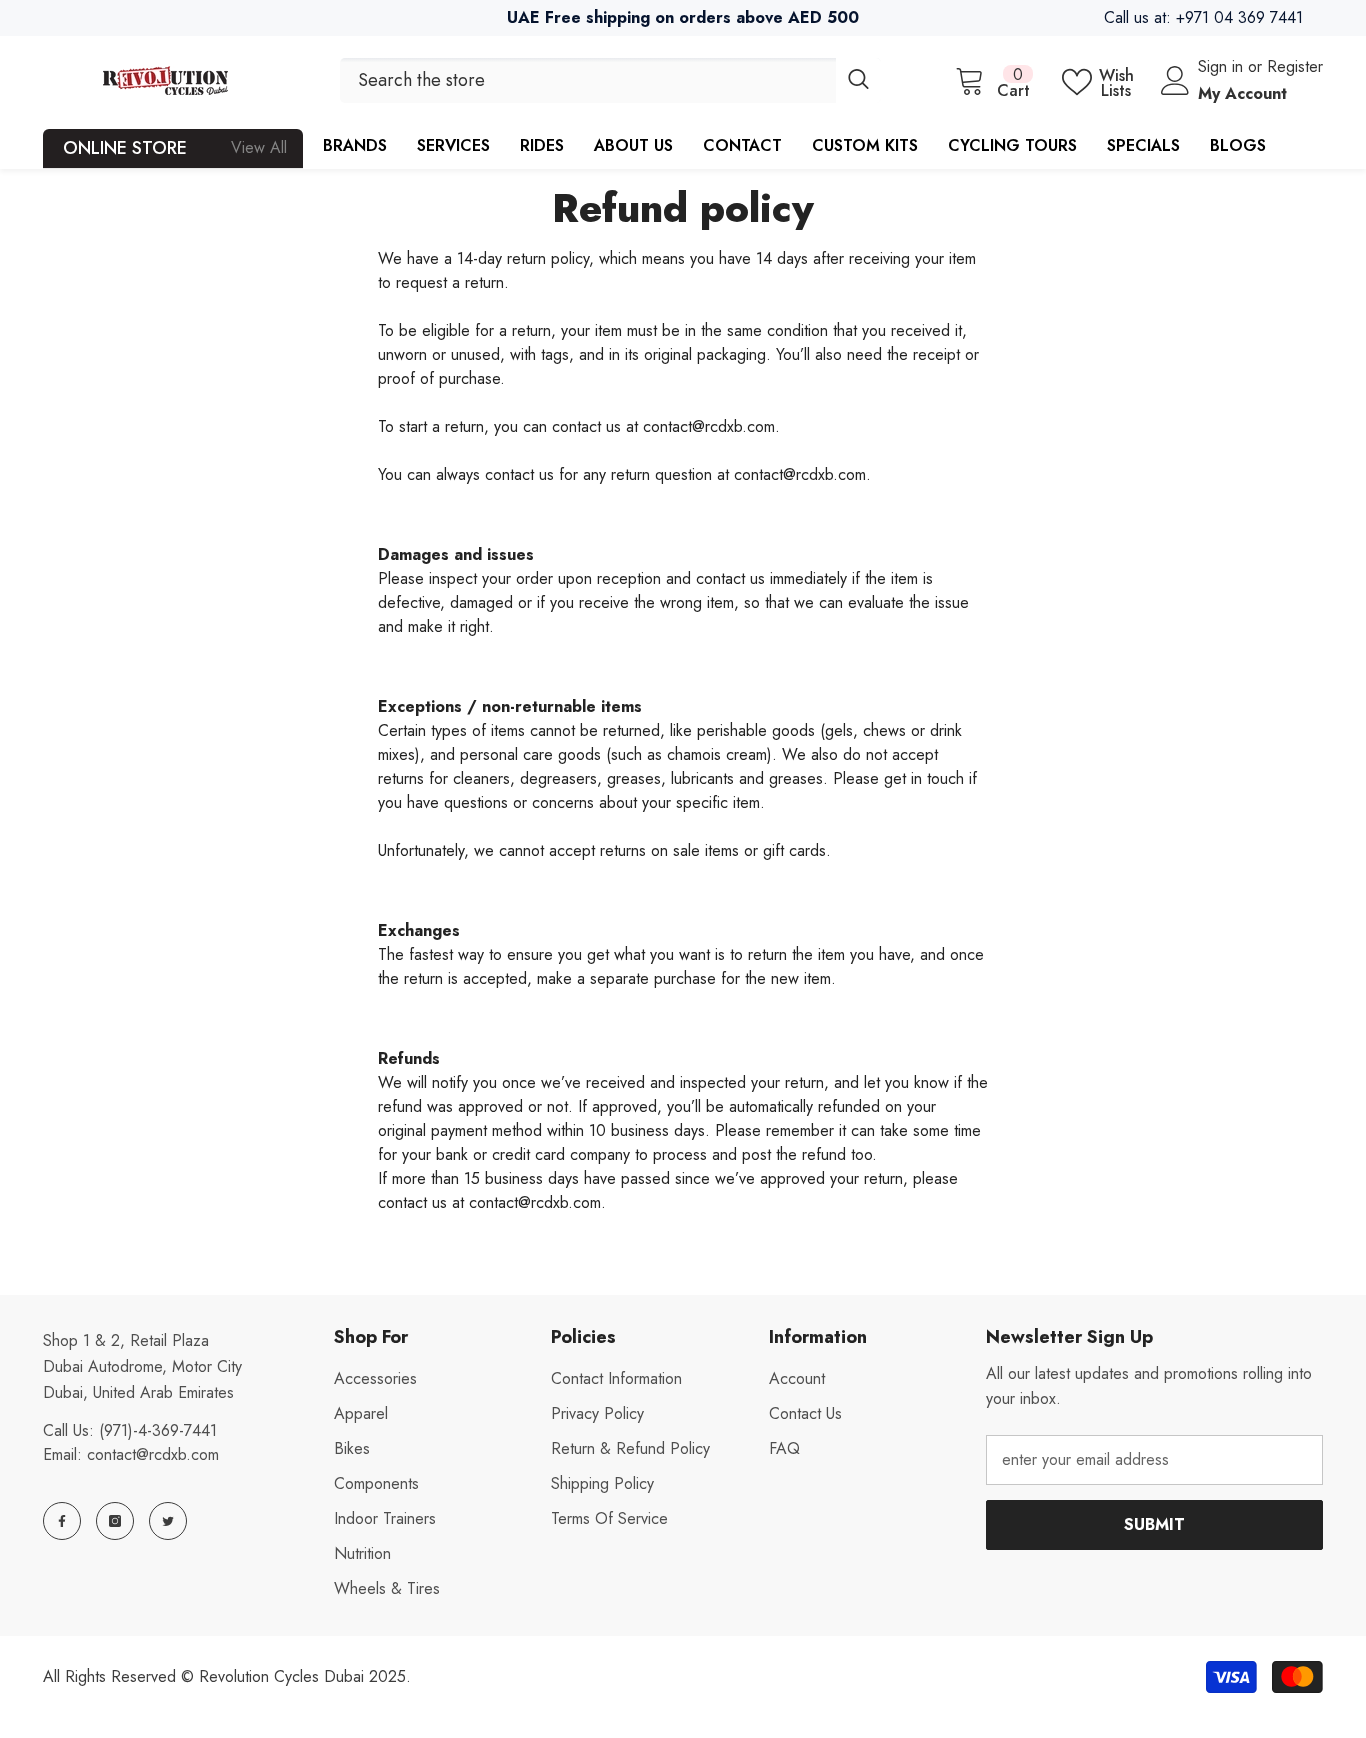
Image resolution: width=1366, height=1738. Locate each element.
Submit (1154, 1524)
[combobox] (587, 80)
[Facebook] (62, 1521)
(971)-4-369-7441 (158, 1430)
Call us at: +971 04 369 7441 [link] (1203, 17)
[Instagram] (115, 1521)
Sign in (1223, 66)
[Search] (610, 80)
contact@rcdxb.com (153, 1454)
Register (1295, 66)
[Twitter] (168, 1521)
